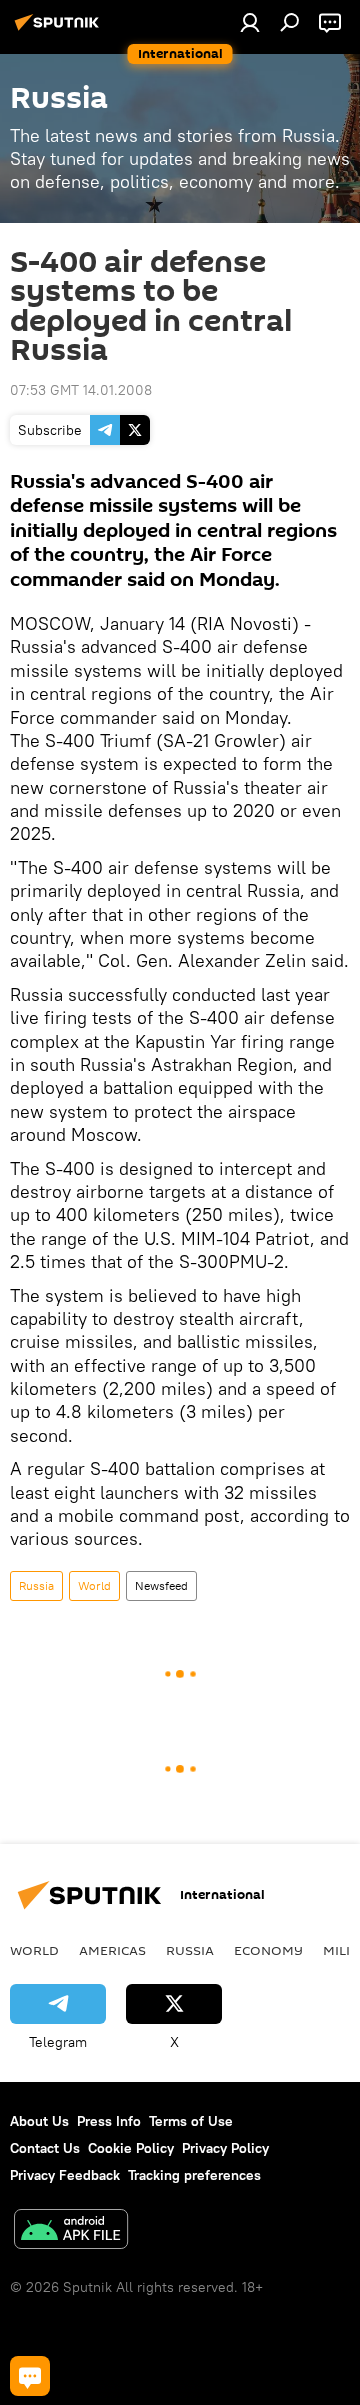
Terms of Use (191, 2121)
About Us (39, 2121)
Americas (112, 1950)
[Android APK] (71, 2231)
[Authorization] (250, 22)
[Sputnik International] (60, 30)
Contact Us (45, 2148)
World (94, 1585)
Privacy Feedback (65, 2175)
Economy (268, 1950)
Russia (36, 1585)
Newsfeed (161, 1585)
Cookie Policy (131, 2148)
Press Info (109, 2121)
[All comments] (30, 2376)
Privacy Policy (225, 2148)
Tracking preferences (194, 2175)
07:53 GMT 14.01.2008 (81, 390)
